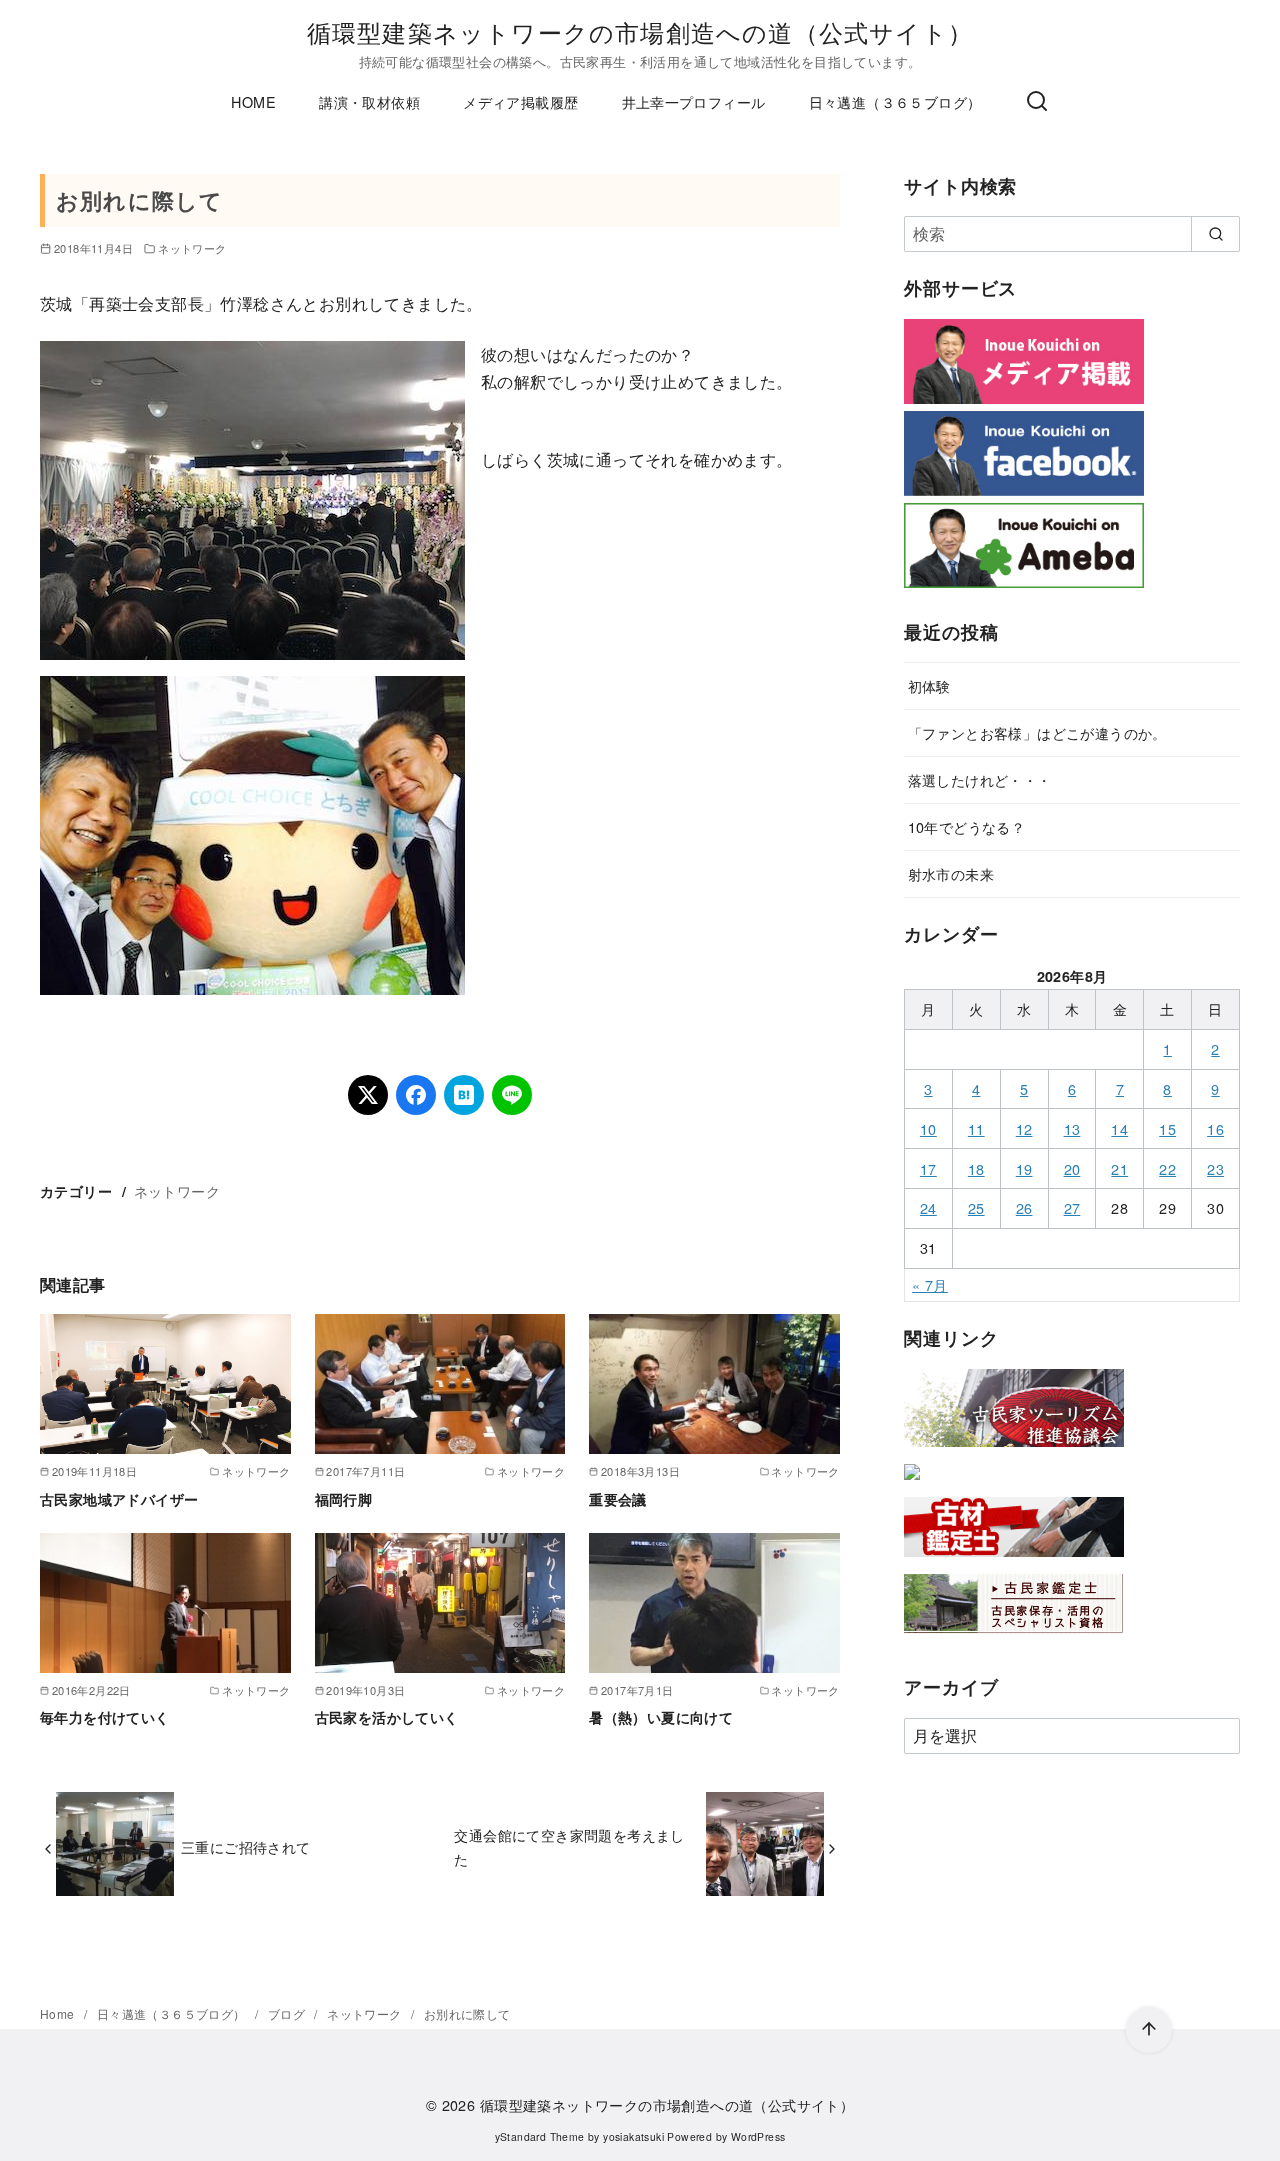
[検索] (1037, 102)
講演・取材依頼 (369, 101)
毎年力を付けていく (105, 1717)
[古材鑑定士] (1014, 1560)
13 (1072, 1128)
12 (1024, 1128)
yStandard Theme (540, 2136)
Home (59, 2013)
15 (1167, 1128)
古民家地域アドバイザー (119, 1499)
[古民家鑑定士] (1014, 1637)
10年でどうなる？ (967, 826)
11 (976, 1128)
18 (976, 1168)
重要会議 (618, 1499)
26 (1024, 1207)
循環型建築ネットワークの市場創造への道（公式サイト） (640, 31)
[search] (1215, 234)
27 (1072, 1207)
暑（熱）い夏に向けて (661, 1717)
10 (928, 1128)
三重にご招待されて (246, 1846)
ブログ (288, 2013)
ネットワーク (192, 248)
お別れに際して (467, 2013)
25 (976, 1207)
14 (1119, 1128)
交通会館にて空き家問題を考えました (569, 1846)
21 (1119, 1168)
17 (928, 1168)
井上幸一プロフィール (694, 101)
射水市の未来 (951, 873)
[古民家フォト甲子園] (912, 1483)
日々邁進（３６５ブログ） (895, 101)
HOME (253, 101)
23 (1215, 1168)
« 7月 (930, 1284)
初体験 (929, 685)
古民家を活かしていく (387, 1717)
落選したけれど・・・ (980, 779)
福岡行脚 (344, 1499)
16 (1215, 1128)
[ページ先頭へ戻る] (1149, 2030)
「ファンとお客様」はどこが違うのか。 (1037, 732)
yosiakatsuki (633, 2136)
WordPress (758, 2136)
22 (1167, 1168)
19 (1024, 1168)
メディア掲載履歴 (520, 101)
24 (928, 1207)
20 (1072, 1168)
